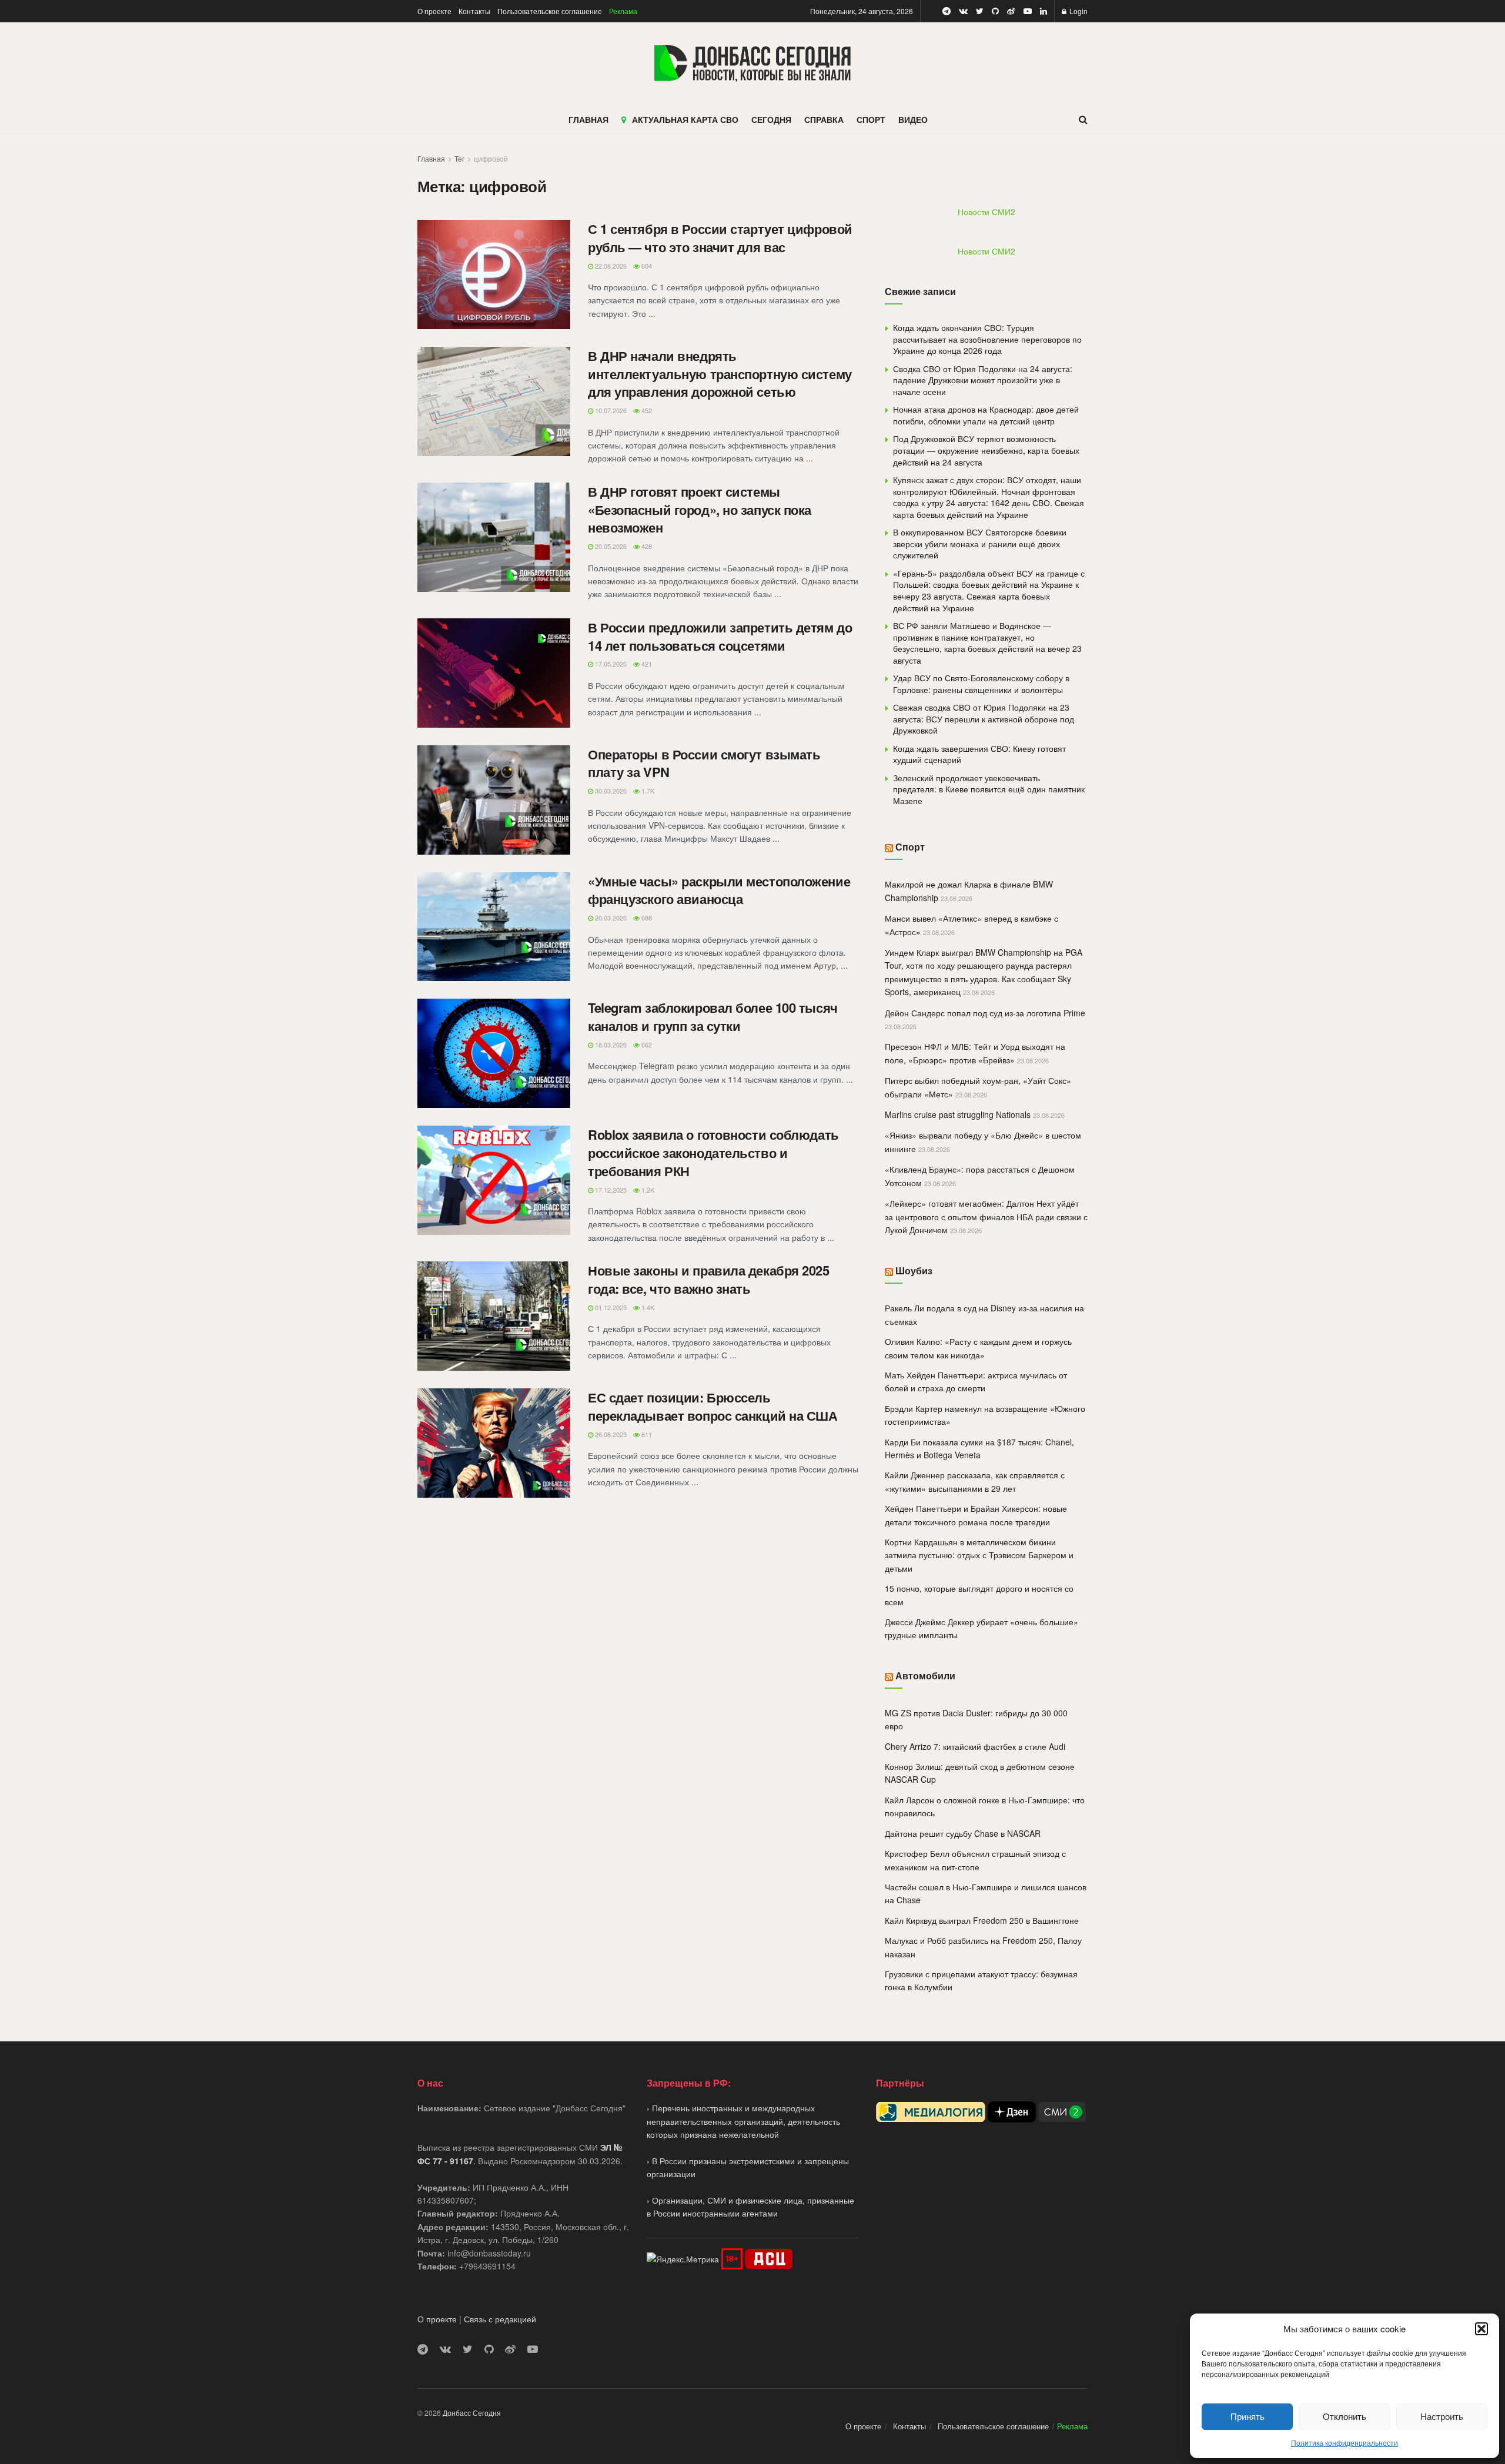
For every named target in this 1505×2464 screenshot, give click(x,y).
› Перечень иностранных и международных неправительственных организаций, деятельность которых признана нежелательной (743, 2121)
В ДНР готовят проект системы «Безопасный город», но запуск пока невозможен (700, 510)
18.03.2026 (610, 1044)
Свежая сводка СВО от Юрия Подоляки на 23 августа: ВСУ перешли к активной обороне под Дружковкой (984, 719)
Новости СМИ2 (986, 212)
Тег (459, 158)
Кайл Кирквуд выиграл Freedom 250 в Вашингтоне (982, 1920)
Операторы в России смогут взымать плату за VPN (704, 763)
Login (1078, 11)
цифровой (491, 158)
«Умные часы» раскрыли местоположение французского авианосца (719, 890)
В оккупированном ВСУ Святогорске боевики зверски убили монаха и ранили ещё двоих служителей (980, 543)
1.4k (647, 1307)
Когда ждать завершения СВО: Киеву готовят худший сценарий (979, 754)
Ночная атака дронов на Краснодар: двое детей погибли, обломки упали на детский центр (986, 415)
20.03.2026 (610, 918)
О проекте (434, 11)
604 (646, 266)
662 (646, 1044)
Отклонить (1345, 2416)
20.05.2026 (610, 546)
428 (646, 546)
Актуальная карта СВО (685, 119)
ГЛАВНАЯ (588, 119)
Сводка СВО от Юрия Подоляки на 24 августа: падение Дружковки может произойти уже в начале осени (983, 380)
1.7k (647, 791)
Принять (1248, 2416)
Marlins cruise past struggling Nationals (958, 1114)
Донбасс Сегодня (472, 2413)
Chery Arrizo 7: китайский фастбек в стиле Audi (975, 1746)
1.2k (647, 1190)
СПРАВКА (824, 119)
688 (646, 918)
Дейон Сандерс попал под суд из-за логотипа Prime (985, 1013)
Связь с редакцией (500, 2319)
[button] (1481, 2329)
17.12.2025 (610, 1190)
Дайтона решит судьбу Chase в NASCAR (963, 1833)
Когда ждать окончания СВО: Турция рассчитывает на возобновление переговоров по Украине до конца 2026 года (987, 339)
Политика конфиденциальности (1345, 2443)
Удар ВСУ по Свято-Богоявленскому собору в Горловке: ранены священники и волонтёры (981, 684)
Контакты (474, 11)
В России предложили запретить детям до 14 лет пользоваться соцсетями (720, 636)
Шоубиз (914, 1270)
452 (646, 410)
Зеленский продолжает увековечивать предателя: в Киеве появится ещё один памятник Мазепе (989, 789)
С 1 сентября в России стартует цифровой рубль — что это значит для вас (720, 238)
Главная (431, 158)
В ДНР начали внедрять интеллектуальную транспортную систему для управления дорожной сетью (720, 374)
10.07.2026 (610, 410)
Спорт (910, 847)
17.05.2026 (610, 664)
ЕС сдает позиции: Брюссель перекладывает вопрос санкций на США (713, 1406)
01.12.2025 (610, 1307)
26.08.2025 (610, 1434)
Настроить (1442, 2416)
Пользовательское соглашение (550, 11)
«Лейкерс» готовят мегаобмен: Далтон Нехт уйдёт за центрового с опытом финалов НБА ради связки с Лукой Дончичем (986, 1216)
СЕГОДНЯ (771, 119)
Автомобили (925, 1675)
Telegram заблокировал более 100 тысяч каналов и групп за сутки (713, 1017)
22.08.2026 (610, 266)
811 (646, 1434)
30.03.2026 (610, 791)
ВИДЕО (913, 119)
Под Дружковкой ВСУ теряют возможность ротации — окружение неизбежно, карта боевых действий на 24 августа (986, 450)
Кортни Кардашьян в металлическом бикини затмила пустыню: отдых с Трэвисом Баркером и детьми (979, 1555)
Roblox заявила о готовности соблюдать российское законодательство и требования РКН (713, 1153)
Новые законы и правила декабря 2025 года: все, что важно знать (709, 1279)
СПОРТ (871, 119)
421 (646, 664)
